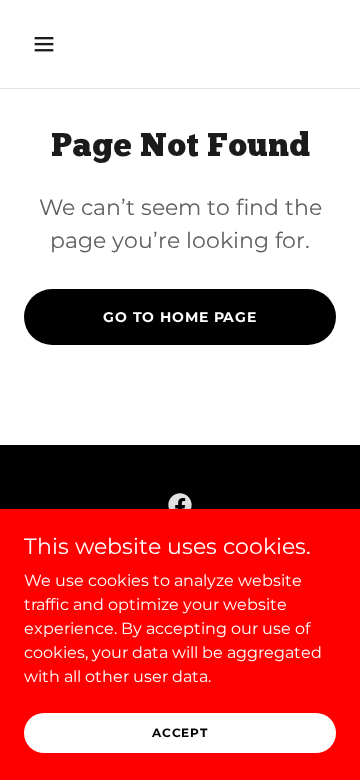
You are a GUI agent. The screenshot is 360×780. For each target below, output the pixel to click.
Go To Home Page (180, 317)
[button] (47, 44)
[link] (180, 505)
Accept (180, 732)
